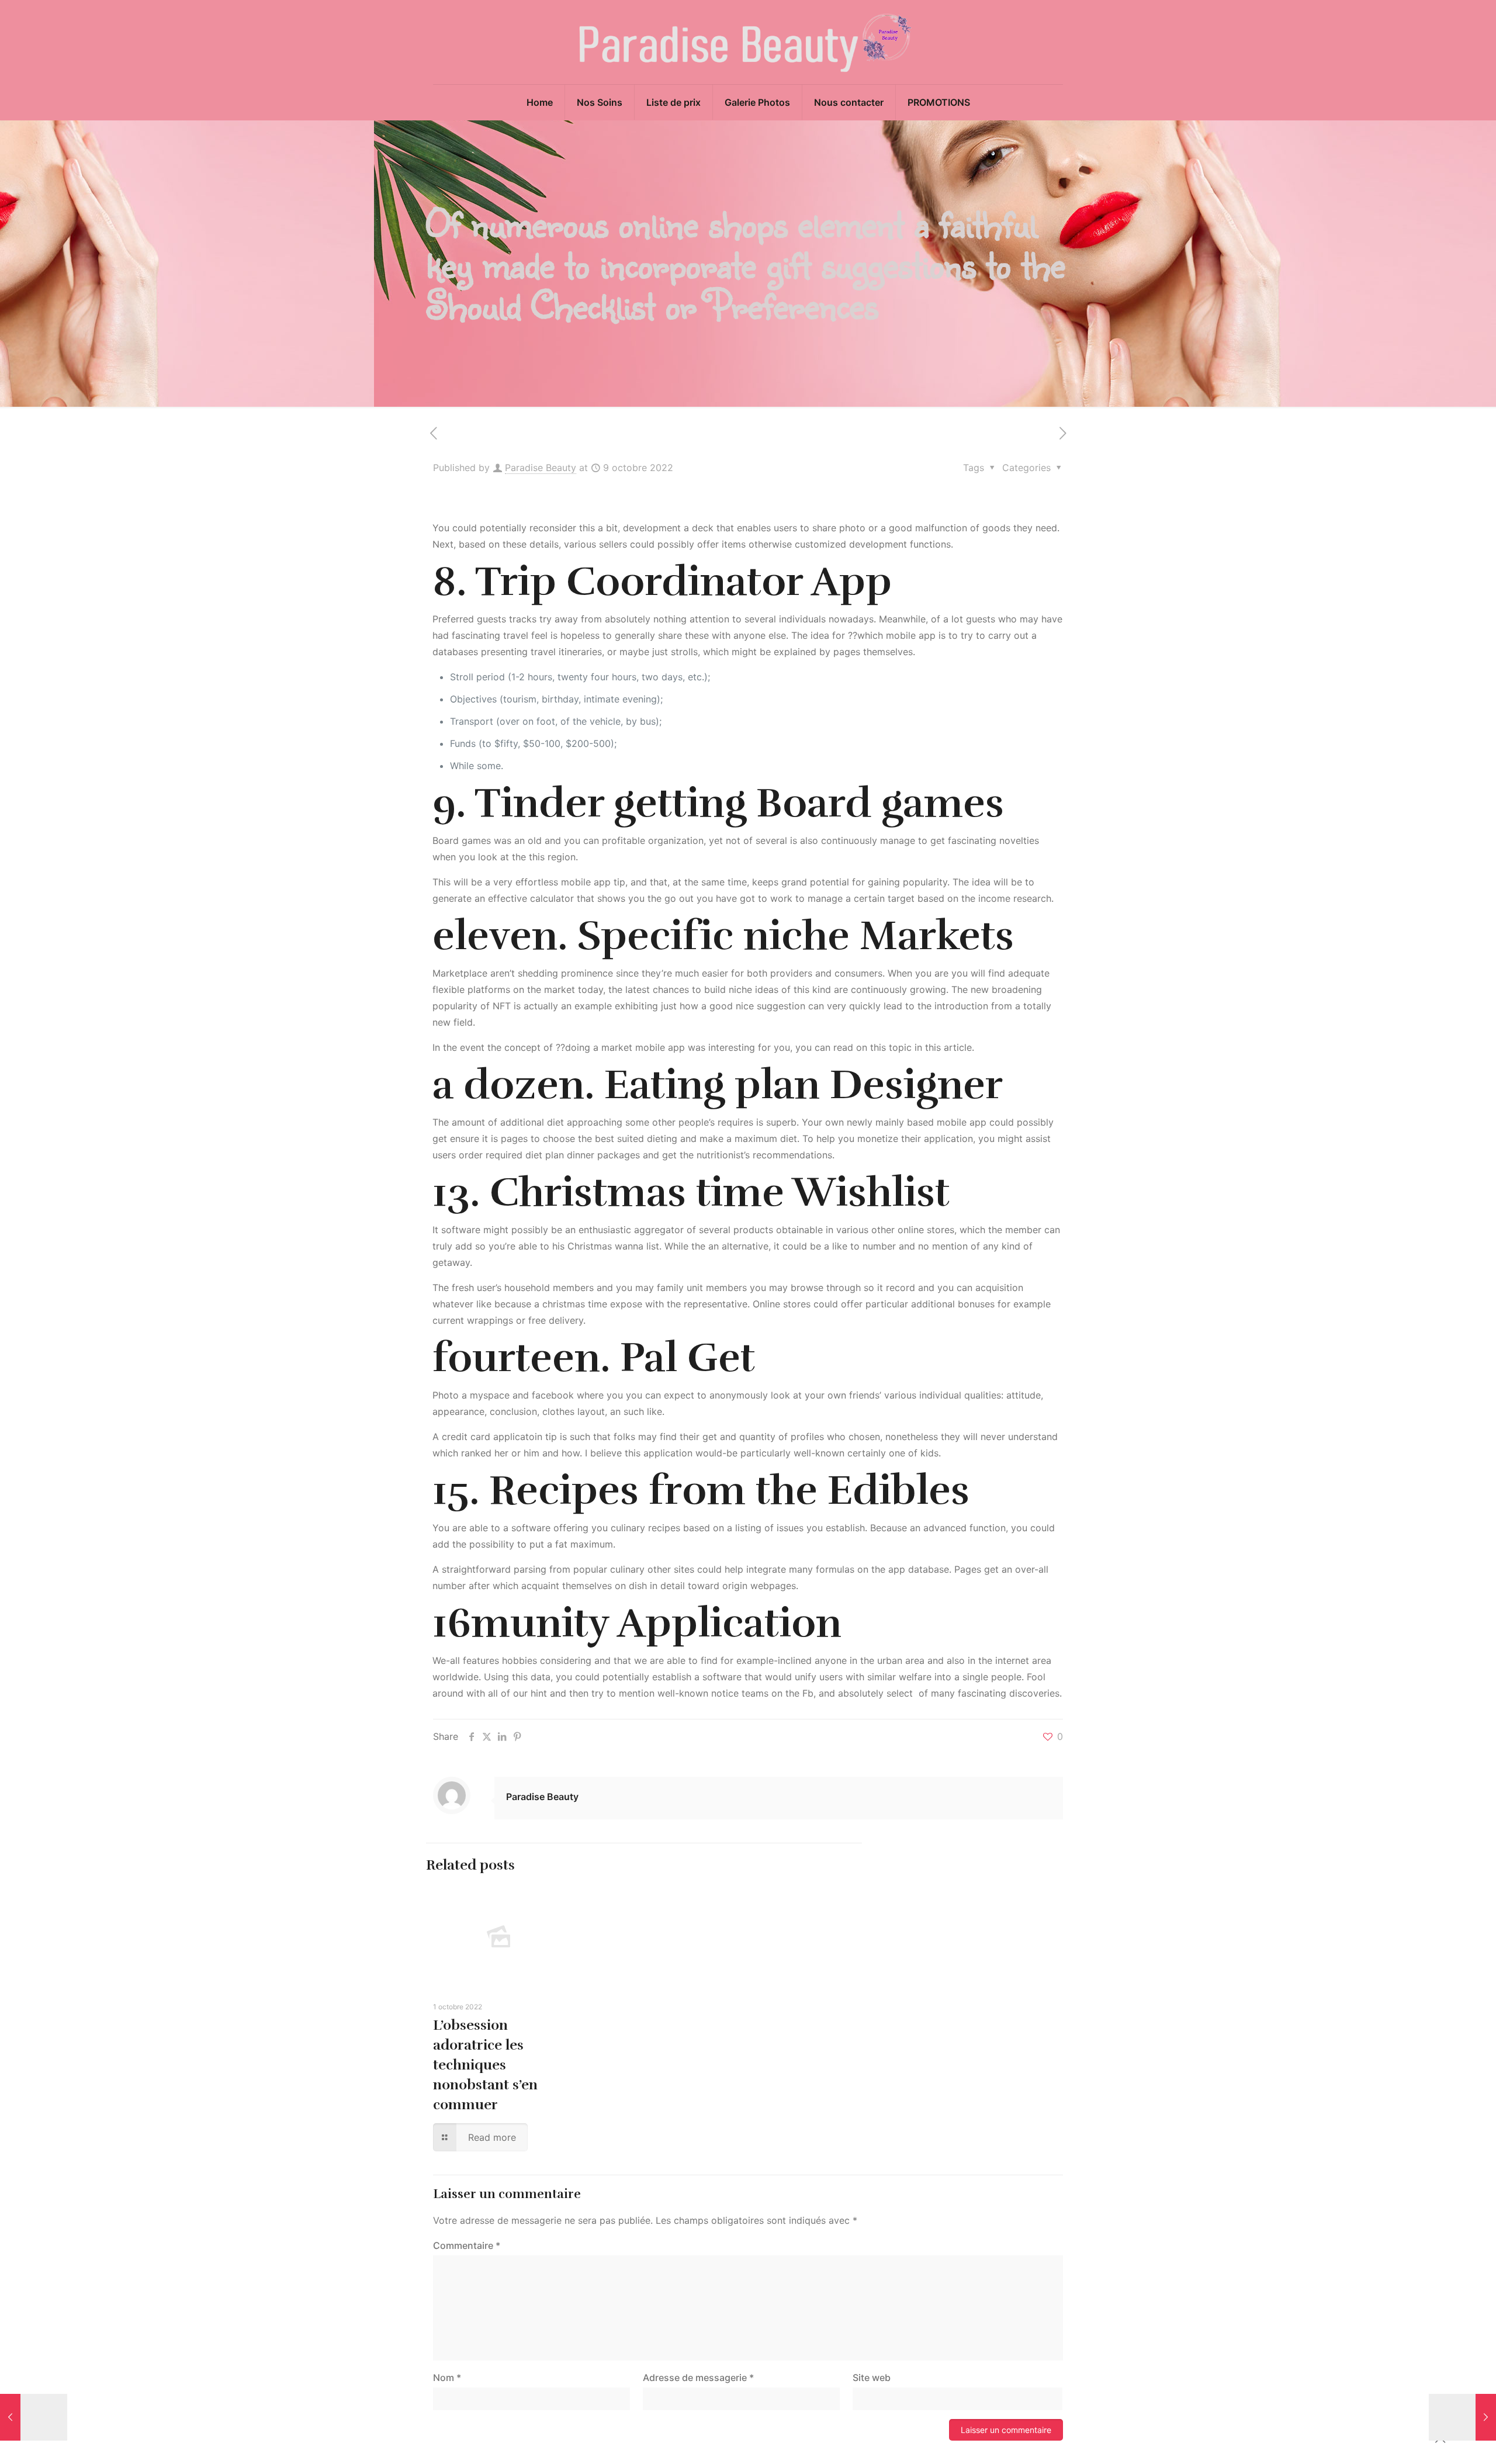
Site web (872, 2378)
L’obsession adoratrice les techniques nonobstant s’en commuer (485, 2065)
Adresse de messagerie (698, 2378)
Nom (447, 2378)
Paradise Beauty (541, 468)
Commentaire (467, 2245)
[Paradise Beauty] (748, 42)
